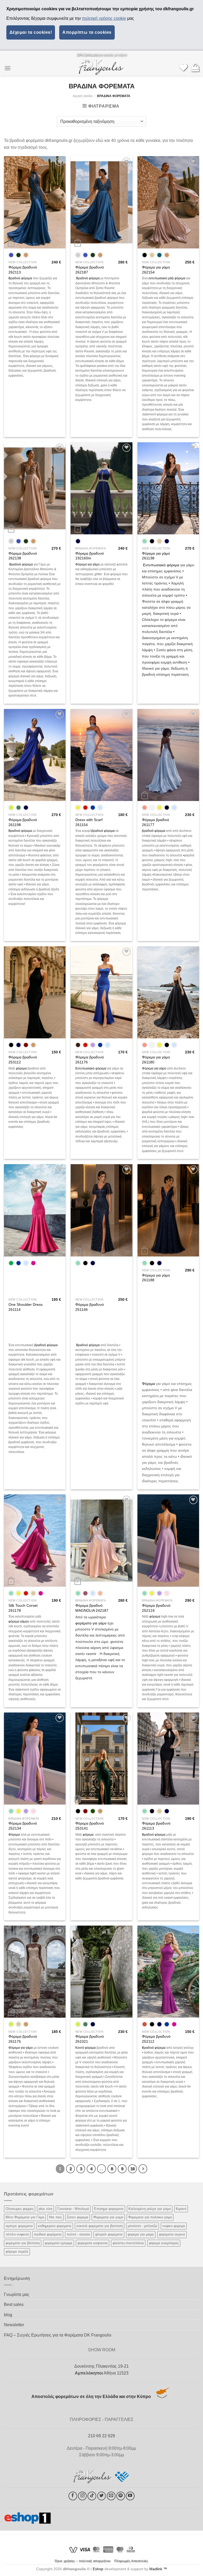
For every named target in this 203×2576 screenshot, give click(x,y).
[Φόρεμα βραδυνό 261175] (35, 1972)
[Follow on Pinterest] (121, 2496)
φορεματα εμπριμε (59, 2243)
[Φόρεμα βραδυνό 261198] (35, 755)
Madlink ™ (158, 2569)
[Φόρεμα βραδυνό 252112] (168, 1972)
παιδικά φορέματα (48, 2234)
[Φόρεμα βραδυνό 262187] (101, 202)
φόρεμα (21, 1068)
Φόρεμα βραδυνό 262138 (23, 556)
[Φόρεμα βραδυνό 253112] (35, 992)
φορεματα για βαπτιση (23, 2243)
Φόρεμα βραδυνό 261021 (90, 2039)
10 (132, 2169)
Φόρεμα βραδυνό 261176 (90, 1060)
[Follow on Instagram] (82, 2496)
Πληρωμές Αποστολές (131, 2561)
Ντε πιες (56, 2217)
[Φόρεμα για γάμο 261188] (168, 1210)
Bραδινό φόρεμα (87, 278)
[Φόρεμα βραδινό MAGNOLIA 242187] (101, 1541)
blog (8, 2315)
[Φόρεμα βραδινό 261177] (168, 755)
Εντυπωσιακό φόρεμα (161, 565)
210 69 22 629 (101, 2436)
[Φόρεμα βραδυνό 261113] (168, 1759)
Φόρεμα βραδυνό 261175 (23, 2039)
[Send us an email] (111, 2496)
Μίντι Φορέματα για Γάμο (25, 2217)
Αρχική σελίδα (83, 96)
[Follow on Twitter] (102, 2496)
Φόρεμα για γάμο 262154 (156, 270)
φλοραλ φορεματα (109, 2234)
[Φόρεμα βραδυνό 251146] (101, 1210)
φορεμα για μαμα (141, 2234)
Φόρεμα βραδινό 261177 (156, 822)
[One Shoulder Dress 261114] (35, 1210)
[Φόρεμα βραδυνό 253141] (101, 1759)
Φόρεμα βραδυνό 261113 (156, 1826)
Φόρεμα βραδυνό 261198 (23, 822)
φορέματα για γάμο (91, 1623)
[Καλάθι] (195, 68)
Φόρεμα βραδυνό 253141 (90, 1826)
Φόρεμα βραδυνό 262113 (23, 270)
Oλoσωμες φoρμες (20, 2209)
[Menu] (7, 68)
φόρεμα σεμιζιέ (17, 2251)
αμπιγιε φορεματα (19, 2226)
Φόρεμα (148, 1384)
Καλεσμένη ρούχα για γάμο (150, 2209)
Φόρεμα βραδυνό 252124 (156, 1608)
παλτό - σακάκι (78, 2234)
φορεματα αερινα (172, 2234)
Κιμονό (181, 2209)
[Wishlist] (183, 68)
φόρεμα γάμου (19, 1622)
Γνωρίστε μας (17, 2294)
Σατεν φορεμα (78, 2217)
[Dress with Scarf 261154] (101, 755)
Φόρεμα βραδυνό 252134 (23, 1826)
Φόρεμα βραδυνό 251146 (90, 1307)
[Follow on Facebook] (73, 2496)
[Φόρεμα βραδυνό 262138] (35, 488)
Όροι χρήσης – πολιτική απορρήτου (83, 2561)
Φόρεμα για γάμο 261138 (156, 556)
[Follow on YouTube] (130, 2496)
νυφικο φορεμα (174, 2226)
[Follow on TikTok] (92, 2496)
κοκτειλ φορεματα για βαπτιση (100, 2226)
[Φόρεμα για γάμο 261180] (168, 992)
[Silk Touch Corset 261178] (35, 1541)
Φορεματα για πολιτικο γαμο (150, 2217)
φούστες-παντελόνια (128, 2243)
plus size (45, 2209)
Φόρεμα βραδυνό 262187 (90, 270)
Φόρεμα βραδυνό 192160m (90, 556)
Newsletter (14, 2325)
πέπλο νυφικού (17, 2234)
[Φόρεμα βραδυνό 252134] (35, 1759)
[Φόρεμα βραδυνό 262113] (35, 202)
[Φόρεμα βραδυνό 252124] (168, 1541)
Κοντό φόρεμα (86, 2048)
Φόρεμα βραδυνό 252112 (156, 2039)
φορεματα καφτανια (93, 2243)
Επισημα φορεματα (109, 2209)
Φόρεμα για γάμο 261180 (156, 1060)
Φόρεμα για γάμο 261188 (156, 1278)
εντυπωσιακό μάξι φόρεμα (167, 278)
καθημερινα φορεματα (55, 2226)
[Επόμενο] (143, 2169)
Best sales (14, 2304)
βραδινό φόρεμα (103, 831)
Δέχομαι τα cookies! (31, 32)
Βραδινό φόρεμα (20, 278)
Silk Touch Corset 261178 (23, 1608)
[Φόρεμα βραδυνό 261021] (101, 1972)
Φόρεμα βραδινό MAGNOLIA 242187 (92, 1608)
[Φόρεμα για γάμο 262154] (168, 202)
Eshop (98, 2569)
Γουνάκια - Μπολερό (73, 2209)
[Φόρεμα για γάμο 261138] (168, 488)
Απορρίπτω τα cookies (87, 32)
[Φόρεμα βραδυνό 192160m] (101, 488)
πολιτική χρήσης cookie (104, 18)
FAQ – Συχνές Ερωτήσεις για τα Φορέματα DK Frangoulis (58, 2335)
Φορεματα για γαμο (108, 2217)
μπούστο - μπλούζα (142, 2226)
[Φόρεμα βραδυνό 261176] (101, 992)
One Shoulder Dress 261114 (26, 1307)
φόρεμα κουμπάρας (164, 2243)
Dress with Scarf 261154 (89, 822)
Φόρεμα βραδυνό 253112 (23, 1060)
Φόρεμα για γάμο (87, 564)
